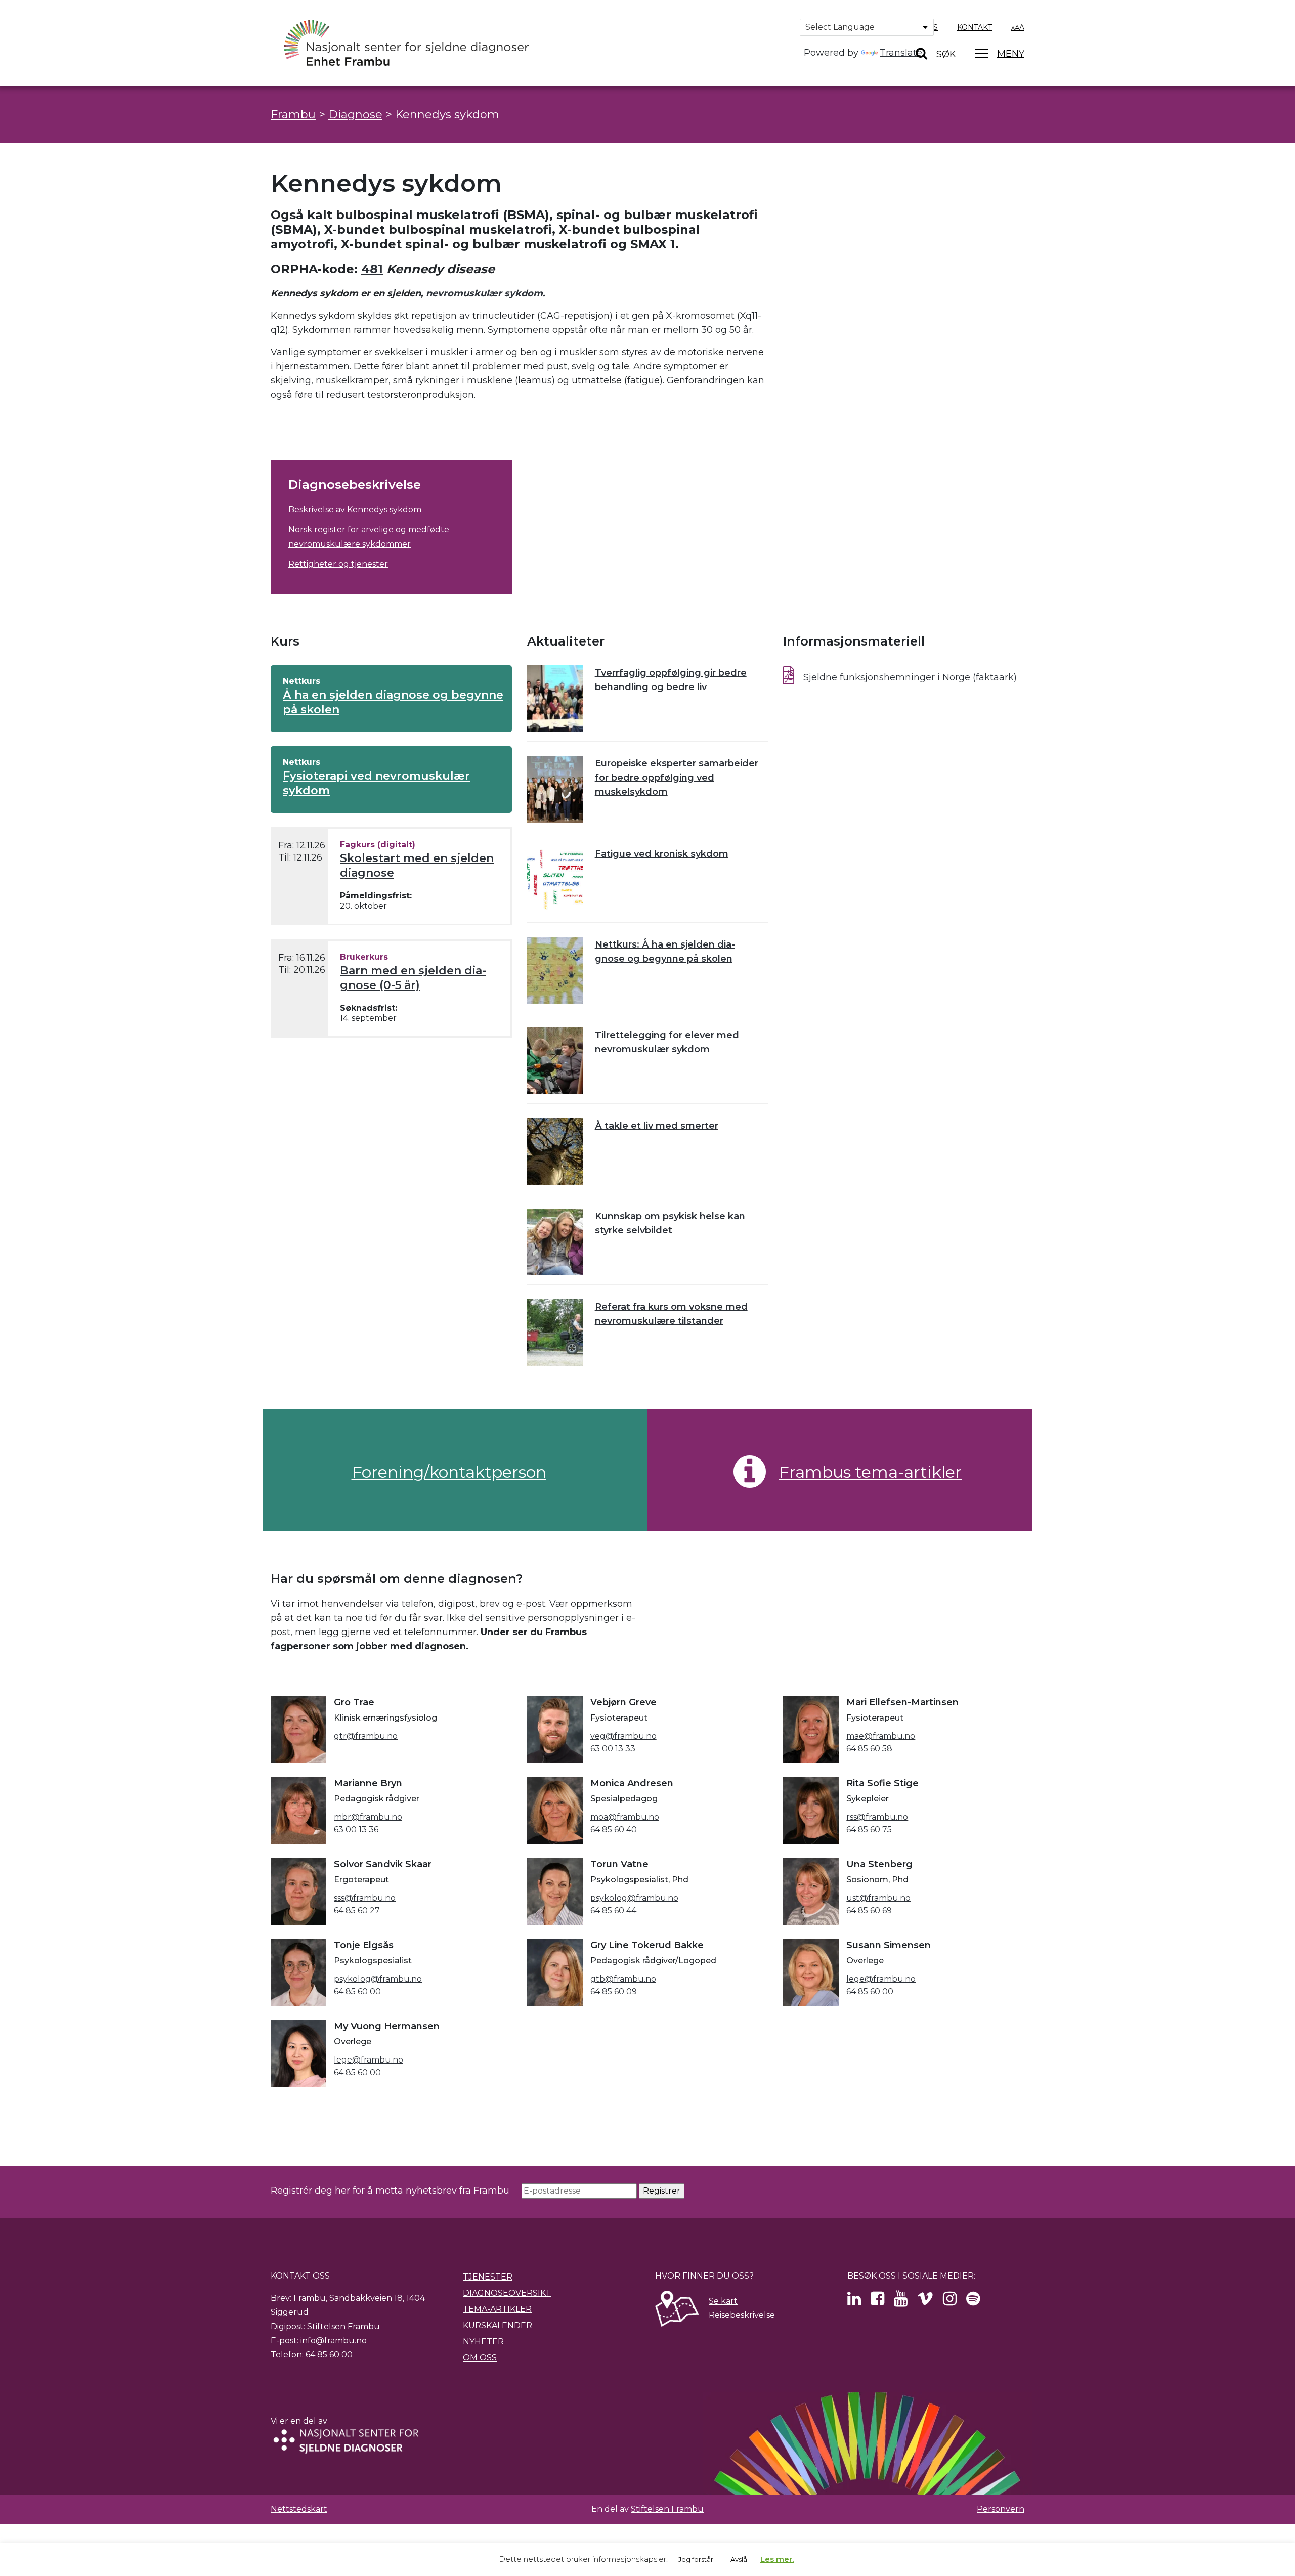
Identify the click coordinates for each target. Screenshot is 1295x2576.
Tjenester (488, 2277)
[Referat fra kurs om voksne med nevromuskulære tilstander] (555, 1333)
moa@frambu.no (625, 1817)
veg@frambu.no (623, 1736)
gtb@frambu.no (623, 1979)
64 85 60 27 (357, 1910)
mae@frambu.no (881, 1736)
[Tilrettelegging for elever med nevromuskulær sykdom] (555, 1061)
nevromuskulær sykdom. (486, 293)
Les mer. (777, 2559)
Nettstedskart (299, 2509)
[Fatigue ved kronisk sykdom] (555, 880)
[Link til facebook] (877, 2302)
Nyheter (483, 2342)
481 (372, 269)
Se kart (723, 2301)
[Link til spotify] (973, 2302)
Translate (901, 53)
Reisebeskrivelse (742, 2315)
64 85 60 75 (869, 1830)
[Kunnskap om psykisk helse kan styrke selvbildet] (555, 1242)
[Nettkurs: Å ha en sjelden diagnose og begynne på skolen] (555, 970)
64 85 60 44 (613, 1910)
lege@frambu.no (881, 1979)
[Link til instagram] (950, 2302)
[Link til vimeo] (925, 2302)
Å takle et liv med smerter (657, 1126)
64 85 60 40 (614, 1830)
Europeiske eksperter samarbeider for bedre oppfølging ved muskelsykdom (677, 778)
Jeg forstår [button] (696, 2559)
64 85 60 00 (357, 1991)
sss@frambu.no (365, 1898)
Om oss (480, 2358)
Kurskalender (498, 2325)
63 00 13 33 (613, 1749)
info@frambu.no (334, 2341)
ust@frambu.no (878, 1898)
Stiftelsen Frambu (667, 2509)
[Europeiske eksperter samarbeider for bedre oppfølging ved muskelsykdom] (555, 789)
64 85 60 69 (869, 1910)
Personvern (1001, 2509)
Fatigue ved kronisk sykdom (662, 854)
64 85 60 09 (614, 1991)
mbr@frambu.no (368, 1817)
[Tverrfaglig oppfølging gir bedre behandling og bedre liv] (555, 699)
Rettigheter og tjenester (338, 564)
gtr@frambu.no (366, 1736)
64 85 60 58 (869, 1749)
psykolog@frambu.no (634, 1898)
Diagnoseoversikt (507, 2293)
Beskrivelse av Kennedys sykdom (355, 510)
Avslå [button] (739, 2559)
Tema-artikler (497, 2309)
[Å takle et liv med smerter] (555, 1151)
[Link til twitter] (854, 2302)
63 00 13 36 (356, 1830)
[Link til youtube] (901, 2302)
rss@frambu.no (877, 1817)
